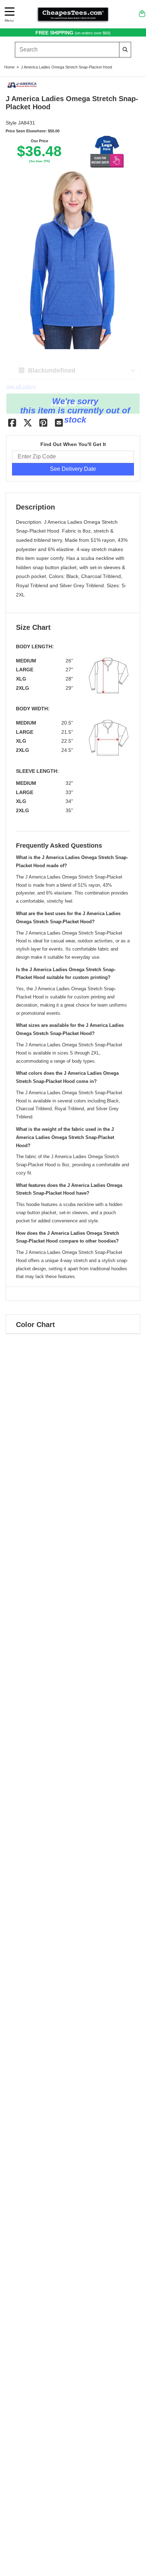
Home (9, 67)
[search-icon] (125, 49)
